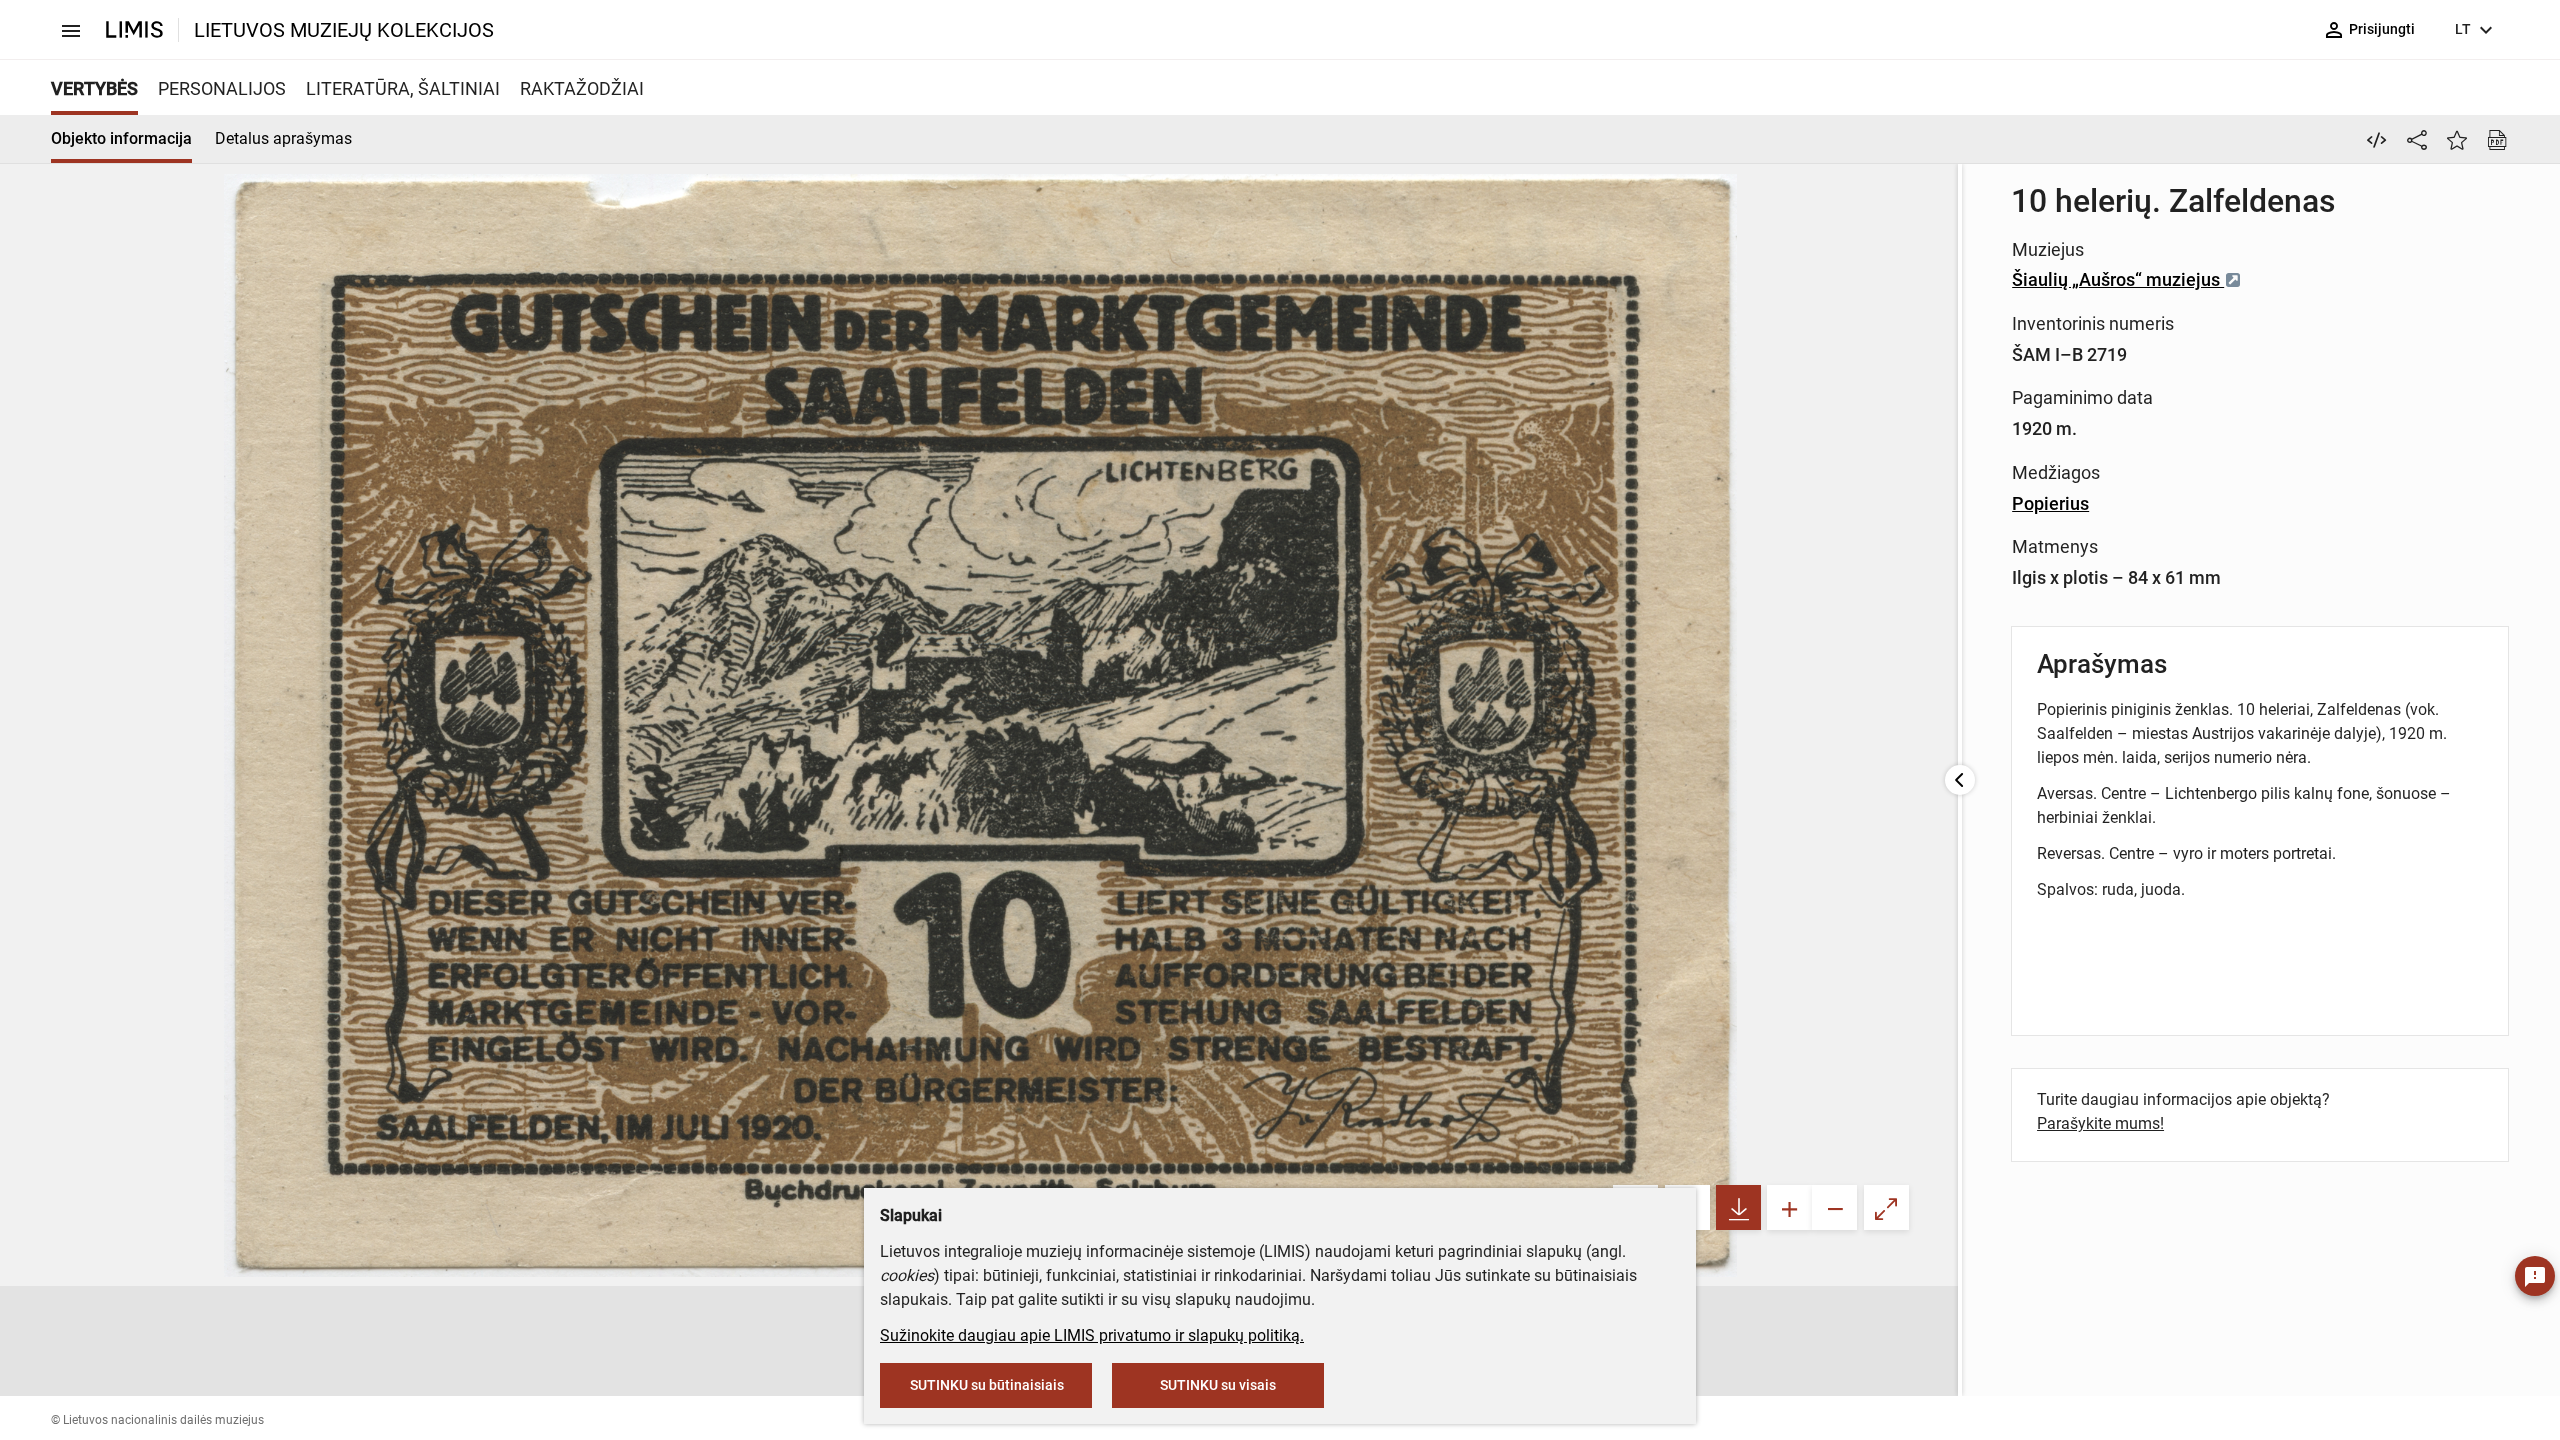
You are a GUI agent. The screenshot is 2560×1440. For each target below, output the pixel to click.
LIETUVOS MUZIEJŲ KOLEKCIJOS (344, 30)
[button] (852, 1341)
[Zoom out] (1834, 1207)
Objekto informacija (121, 138)
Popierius (2050, 503)
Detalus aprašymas (283, 138)
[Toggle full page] (1886, 1207)
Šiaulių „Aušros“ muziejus (2118, 279)
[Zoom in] (1789, 1207)
